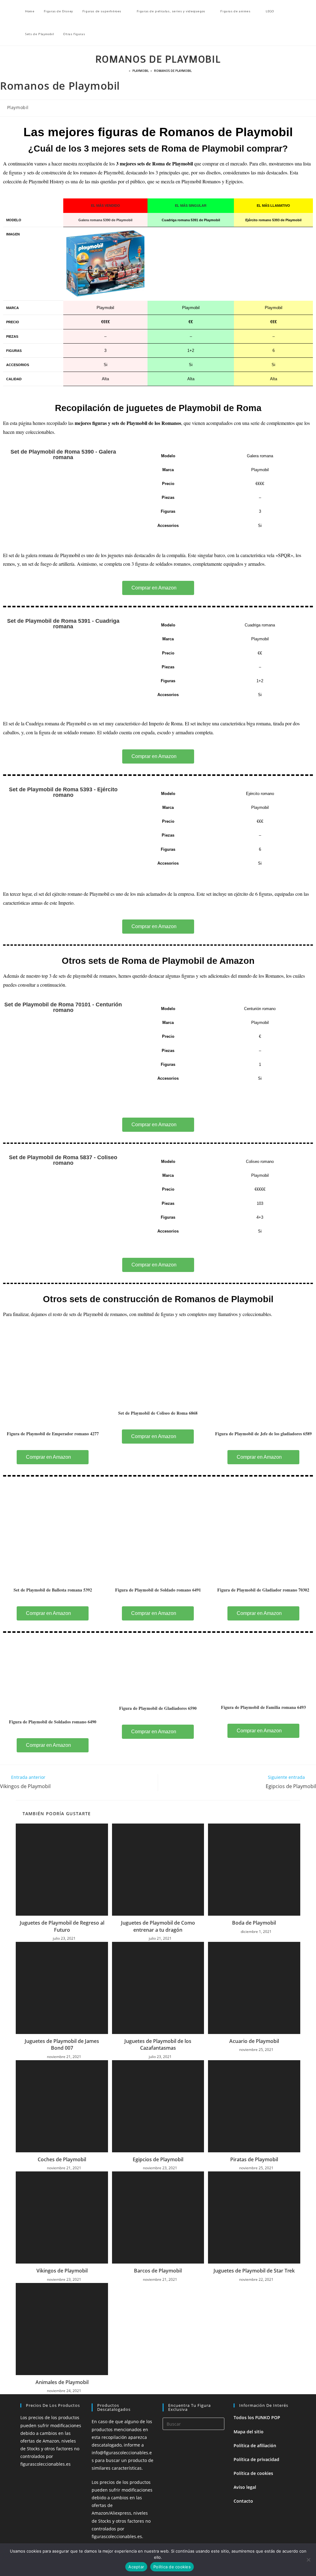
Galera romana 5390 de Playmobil (105, 220)
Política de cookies (253, 2473)
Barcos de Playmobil (158, 2271)
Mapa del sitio (249, 2432)
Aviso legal (245, 2487)
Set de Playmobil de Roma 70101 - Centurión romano (63, 1007)
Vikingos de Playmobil (62, 2271)
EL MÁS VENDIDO (106, 206)
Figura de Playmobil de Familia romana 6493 (263, 1707)
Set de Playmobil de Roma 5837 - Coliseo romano (63, 1160)
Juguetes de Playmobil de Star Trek (254, 2271)
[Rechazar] (308, 2560)
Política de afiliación (255, 2446)
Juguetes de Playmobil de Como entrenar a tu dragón (158, 1926)
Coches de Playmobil (62, 2159)
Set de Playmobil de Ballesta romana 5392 (53, 1590)
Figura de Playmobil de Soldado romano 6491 (158, 1590)
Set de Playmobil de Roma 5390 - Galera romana (63, 454)
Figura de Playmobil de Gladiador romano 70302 (263, 1590)
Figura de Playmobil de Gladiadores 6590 (158, 1708)
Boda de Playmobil (254, 1923)
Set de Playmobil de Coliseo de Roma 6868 (158, 1413)
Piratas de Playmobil (254, 2159)
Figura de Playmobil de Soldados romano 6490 (53, 1722)
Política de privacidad (256, 2459)
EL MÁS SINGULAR (191, 206)
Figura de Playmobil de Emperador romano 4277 (53, 1434)
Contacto (243, 2501)
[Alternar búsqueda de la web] (102, 34)
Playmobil (18, 107)
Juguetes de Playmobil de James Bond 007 (62, 2044)
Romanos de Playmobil (173, 71)
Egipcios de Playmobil (158, 2159)
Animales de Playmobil (62, 2382)
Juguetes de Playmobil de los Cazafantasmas (158, 2044)
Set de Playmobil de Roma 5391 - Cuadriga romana (63, 624)
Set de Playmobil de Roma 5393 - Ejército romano (63, 792)
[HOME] (126, 71)
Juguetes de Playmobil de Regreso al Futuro (62, 1926)
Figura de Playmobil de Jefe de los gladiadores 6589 (263, 1434)
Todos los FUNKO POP (257, 2417)
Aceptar (136, 2567)
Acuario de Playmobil (254, 2041)
